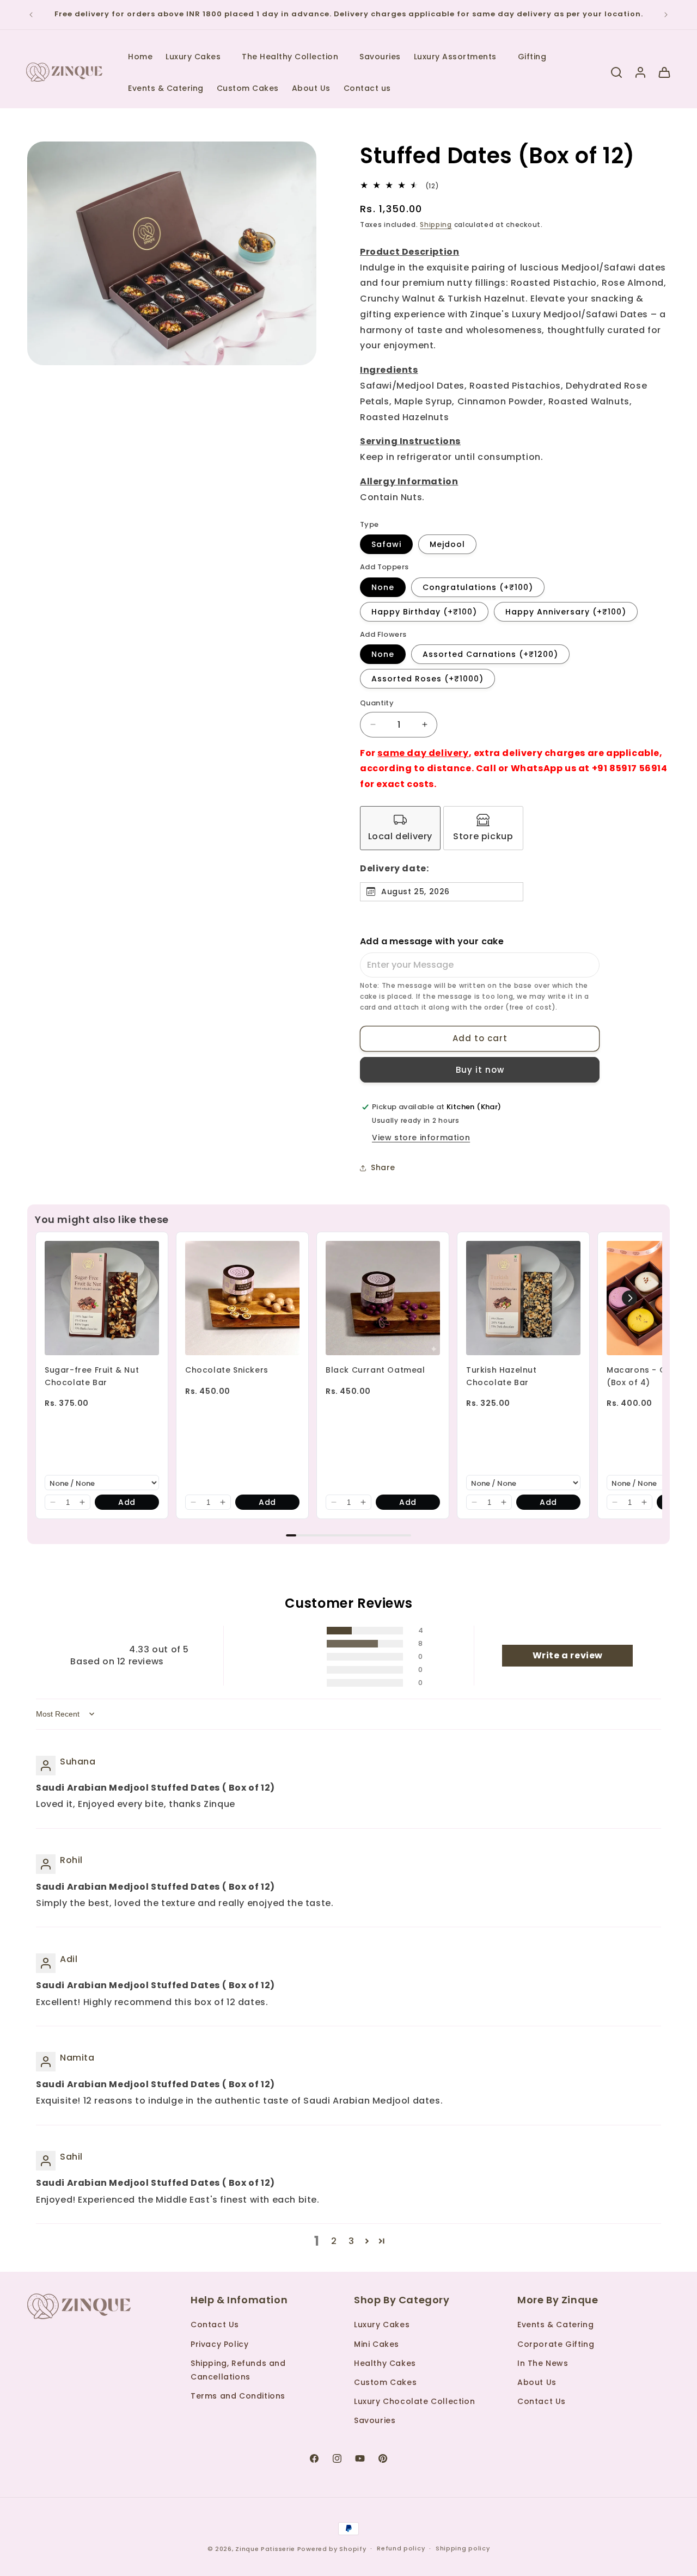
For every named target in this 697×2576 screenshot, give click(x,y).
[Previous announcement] (31, 15)
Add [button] (127, 1502)
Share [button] (383, 1167)
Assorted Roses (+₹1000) (427, 679)
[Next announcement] (666, 15)
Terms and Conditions (238, 2396)
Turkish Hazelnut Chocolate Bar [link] (502, 1376)
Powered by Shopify (332, 2549)
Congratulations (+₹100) (478, 587)
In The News (543, 2363)
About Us (537, 2382)
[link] (102, 1298)
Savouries (375, 2420)
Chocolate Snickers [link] (227, 1370)
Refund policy (401, 2548)
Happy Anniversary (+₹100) (566, 612)
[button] (197, 57)
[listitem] (400, 828)
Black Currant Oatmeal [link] (375, 1370)
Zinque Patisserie (265, 2549)
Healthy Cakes (385, 2363)
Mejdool (447, 544)
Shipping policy (463, 2548)
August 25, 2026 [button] (415, 892)
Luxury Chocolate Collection (414, 2401)
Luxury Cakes (382, 2325)
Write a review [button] (568, 1655)
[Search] (616, 72)
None (383, 587)
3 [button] (351, 2241)
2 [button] (334, 2241)
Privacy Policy (219, 2344)
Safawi (386, 544)
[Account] (640, 72)
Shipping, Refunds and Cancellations (238, 2370)
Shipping (436, 225)
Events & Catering (555, 2325)
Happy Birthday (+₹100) (424, 612)
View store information (421, 1138)
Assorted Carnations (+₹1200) (490, 654)
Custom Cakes (385, 2382)
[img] (63, 1745)
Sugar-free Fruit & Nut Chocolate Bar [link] (92, 1376)
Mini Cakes (377, 2344)
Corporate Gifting (556, 2344)
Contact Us (215, 2325)
